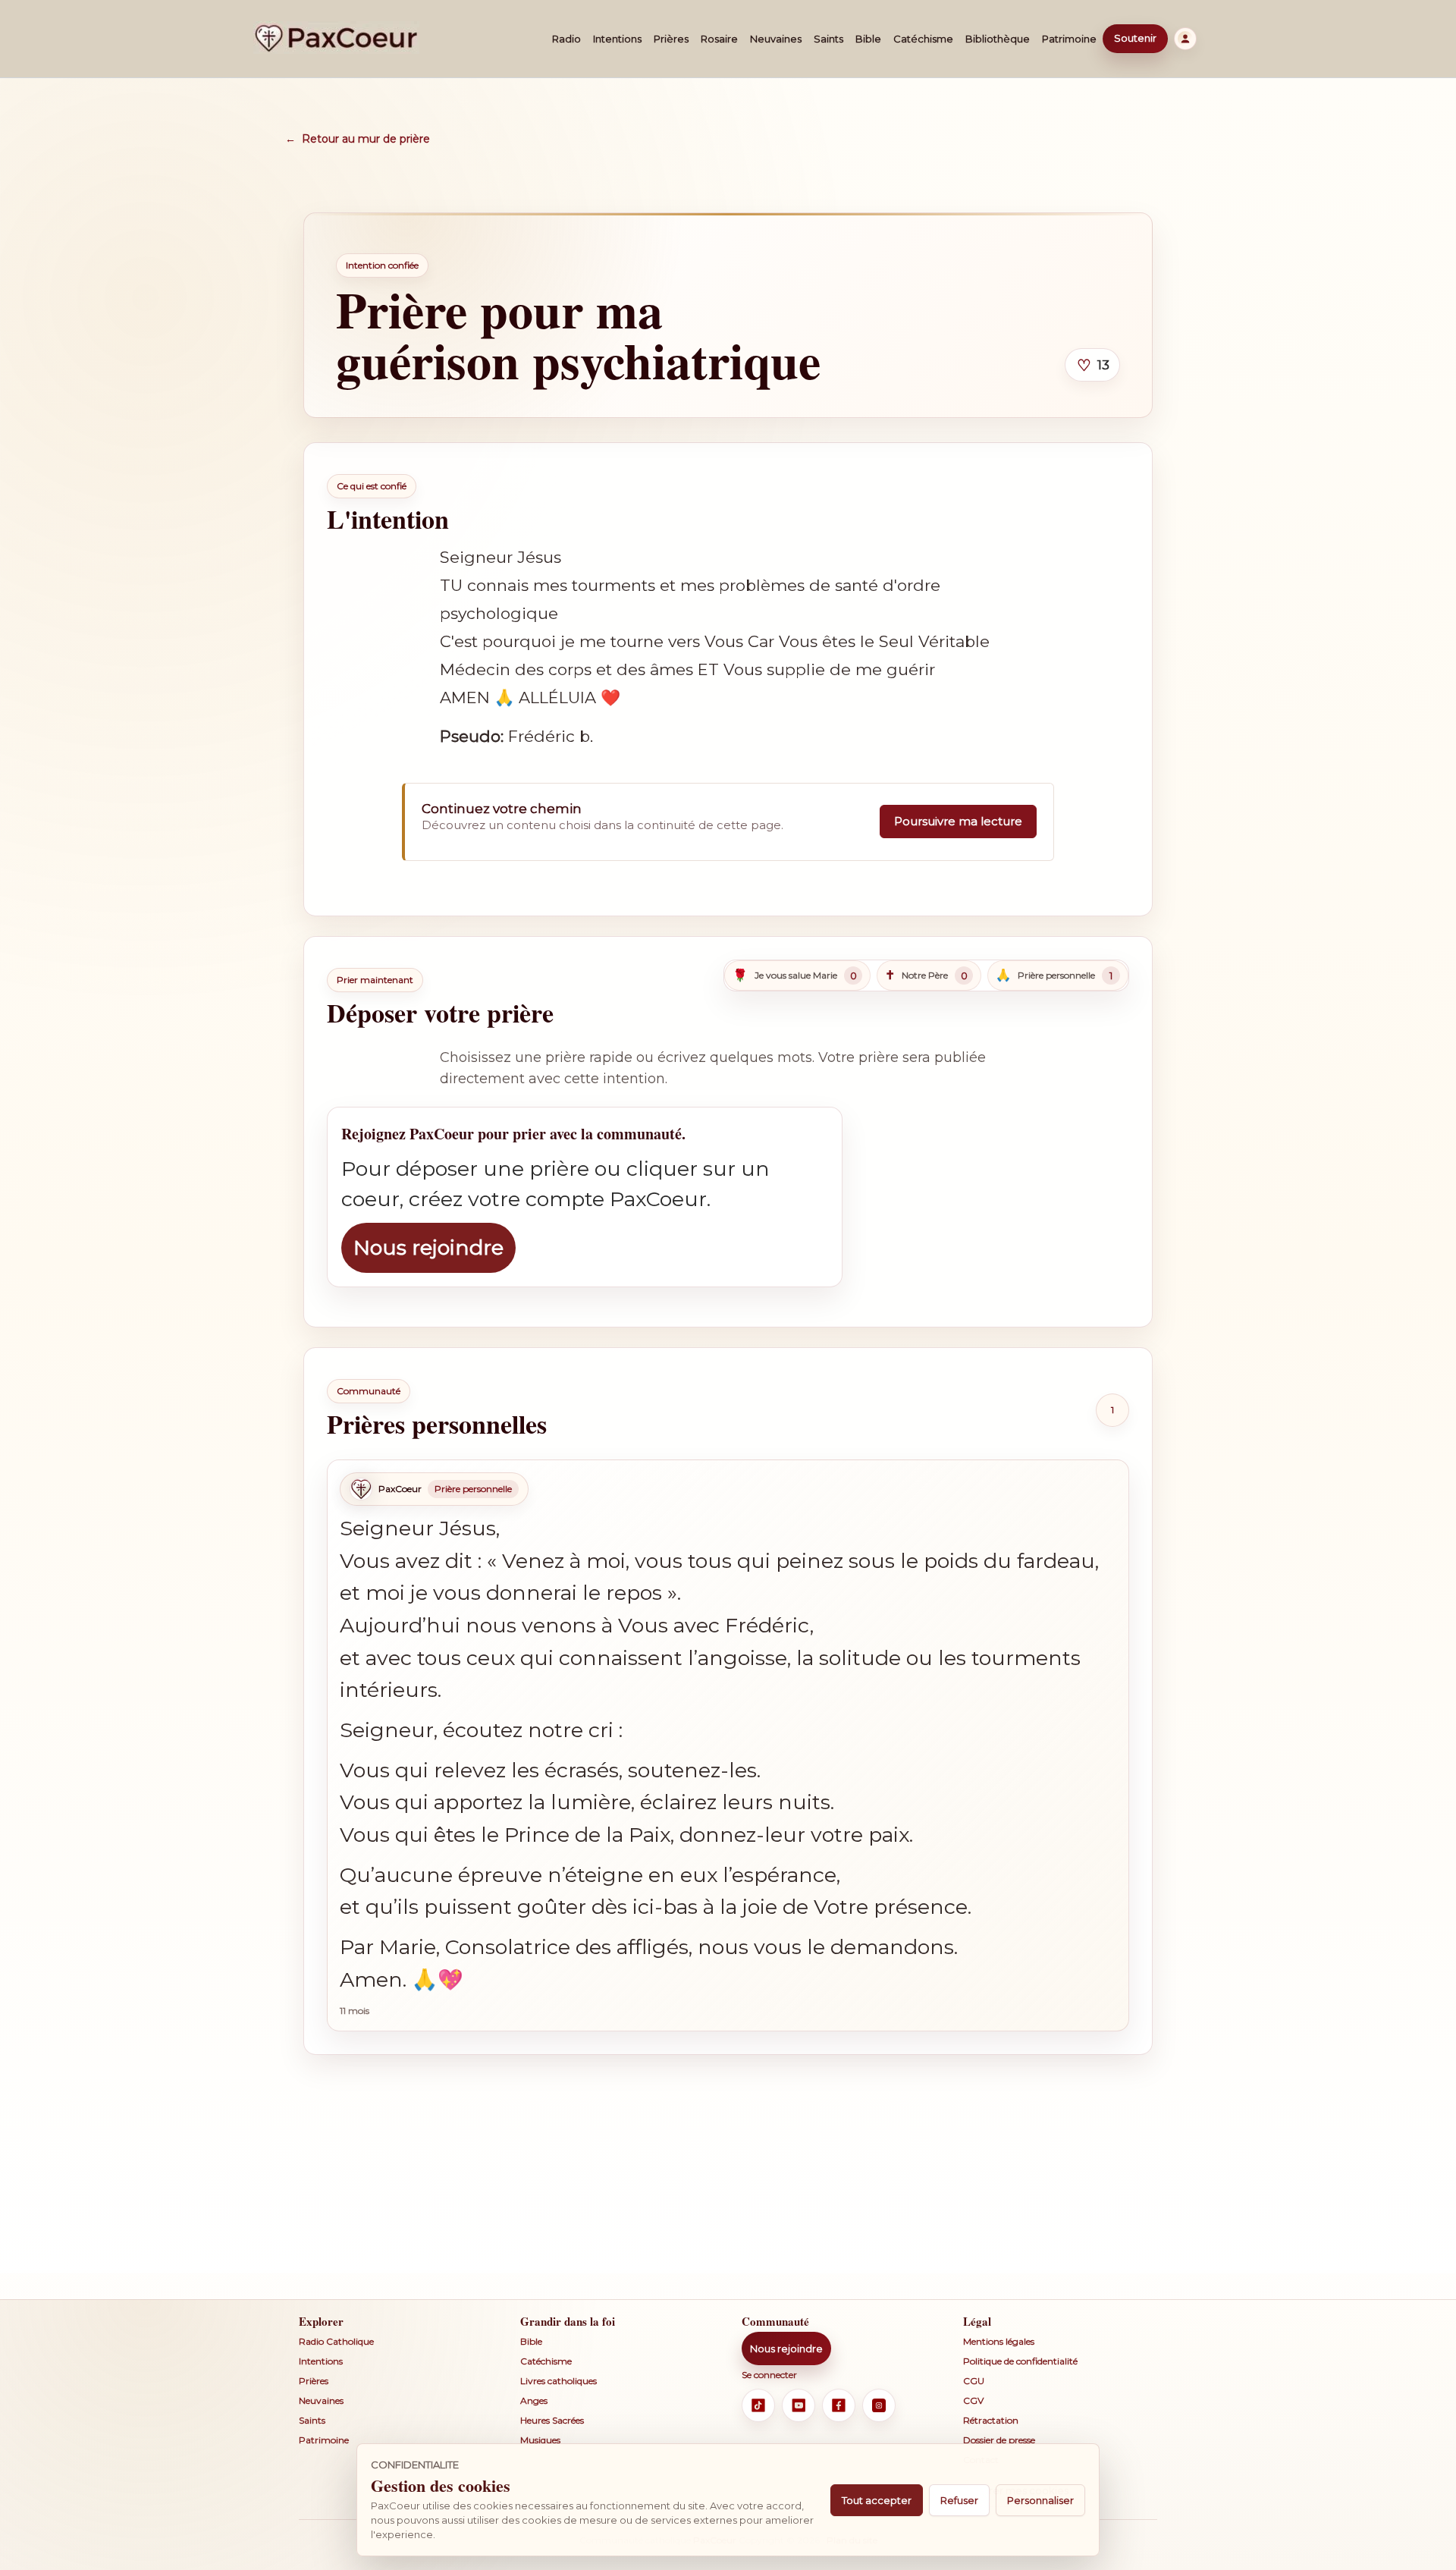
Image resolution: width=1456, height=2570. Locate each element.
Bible (868, 39)
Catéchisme (923, 39)
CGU (974, 2381)
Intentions (617, 39)
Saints (828, 39)
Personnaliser (1040, 2500)
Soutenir (1135, 38)
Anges (534, 2400)
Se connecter (769, 2375)
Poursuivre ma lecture (958, 821)
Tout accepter (877, 2500)
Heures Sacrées (552, 2420)
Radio (566, 39)
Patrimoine (1069, 39)
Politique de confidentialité (1020, 2361)
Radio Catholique (336, 2341)
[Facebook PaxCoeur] (839, 2405)
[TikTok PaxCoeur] (758, 2405)
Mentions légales (999, 2341)
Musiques (540, 2440)
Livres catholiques (559, 2381)
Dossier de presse (999, 2440)
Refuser (959, 2500)
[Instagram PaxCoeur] (879, 2405)
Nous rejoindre (428, 1247)
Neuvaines (776, 39)
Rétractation (991, 2420)
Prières (671, 39)
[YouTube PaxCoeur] (799, 2405)
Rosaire (719, 39)
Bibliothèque (998, 39)
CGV (973, 2400)
